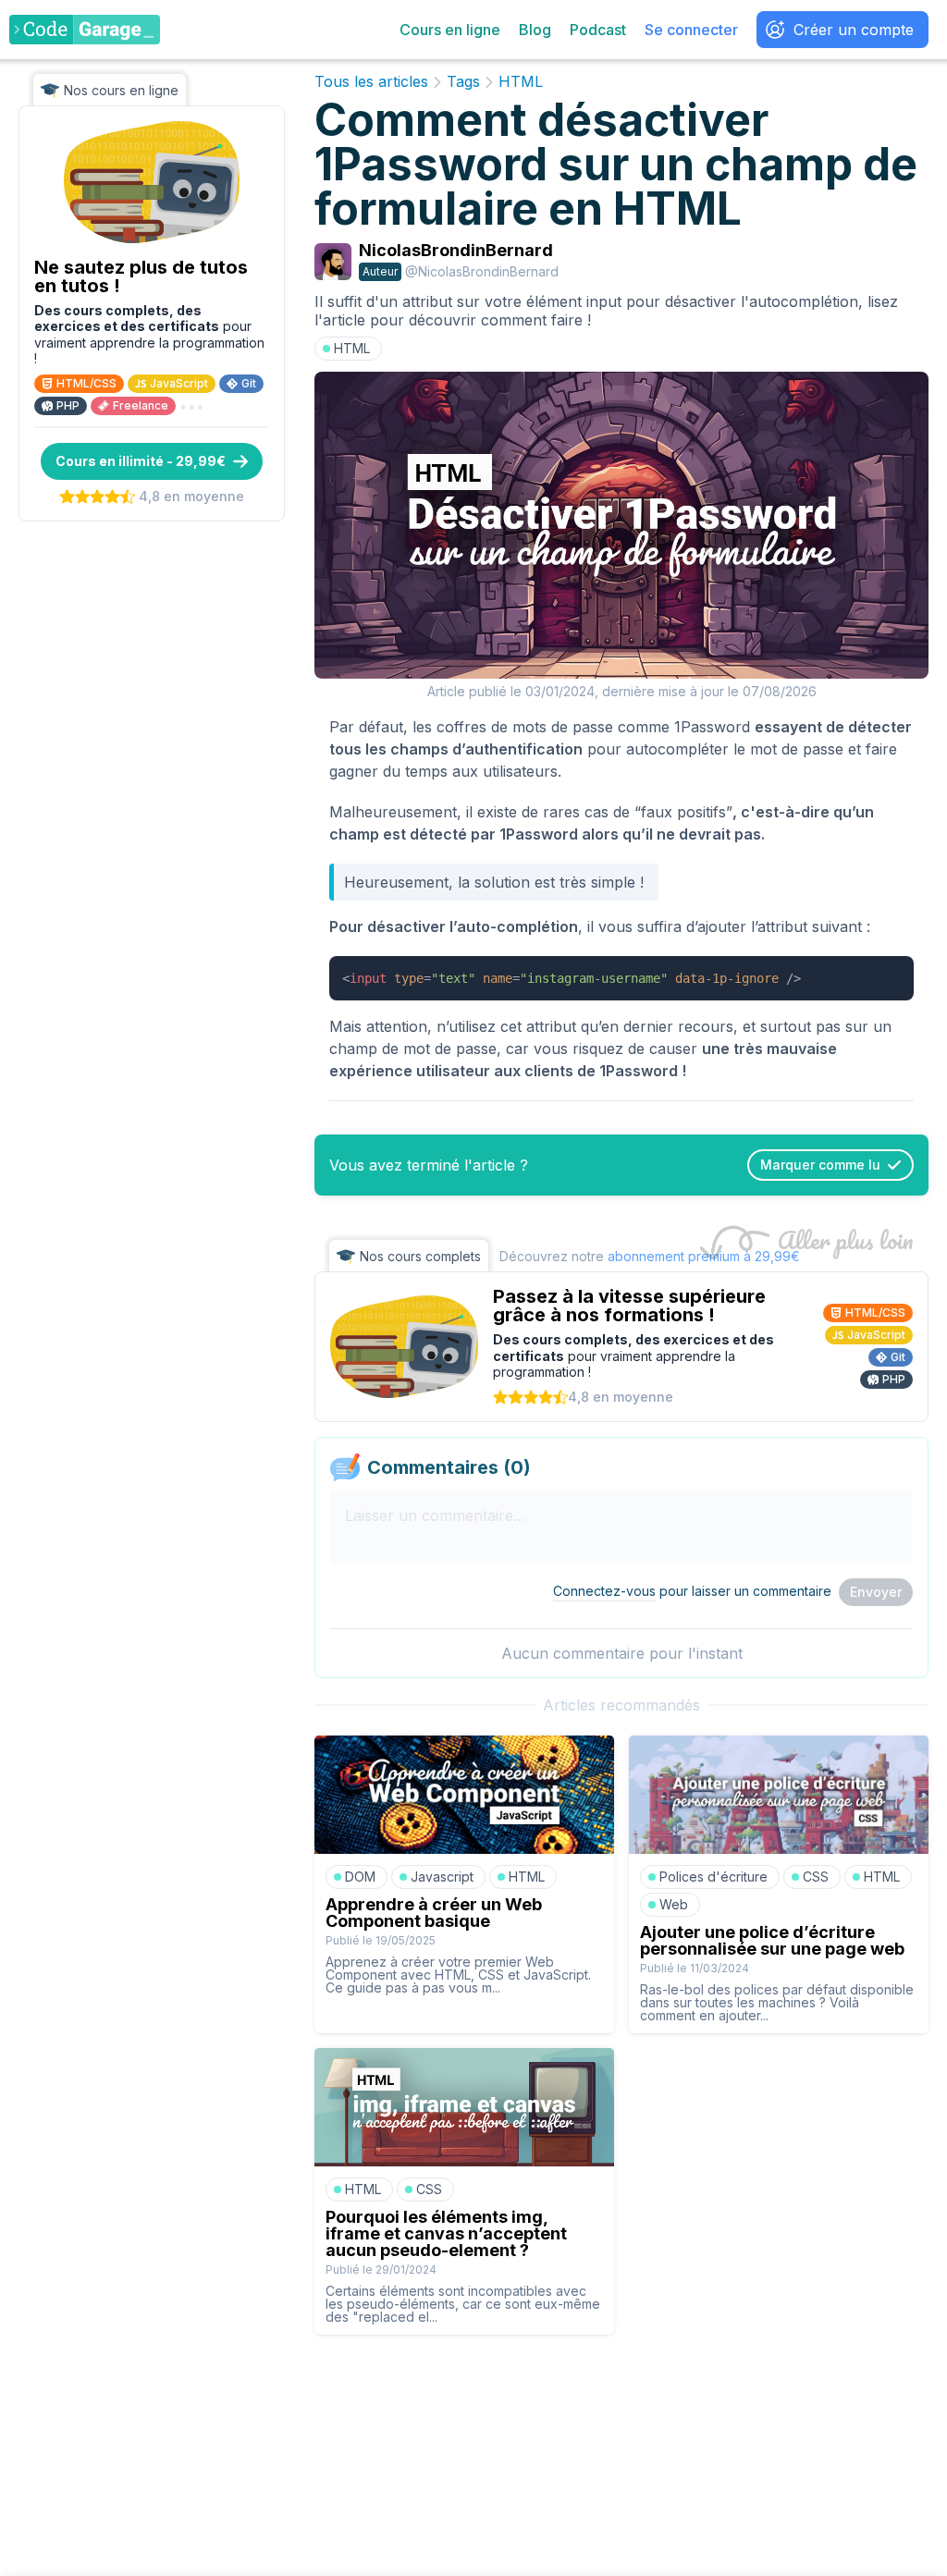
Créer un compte (854, 30)
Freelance (141, 405)
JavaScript (179, 383)
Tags (463, 82)
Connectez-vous (604, 1591)
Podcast (598, 30)
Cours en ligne (450, 30)
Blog (535, 30)
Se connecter (691, 30)
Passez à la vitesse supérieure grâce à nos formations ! (629, 1306)
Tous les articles (371, 82)
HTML (521, 82)
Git (249, 383)
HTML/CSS (86, 383)
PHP (68, 405)
